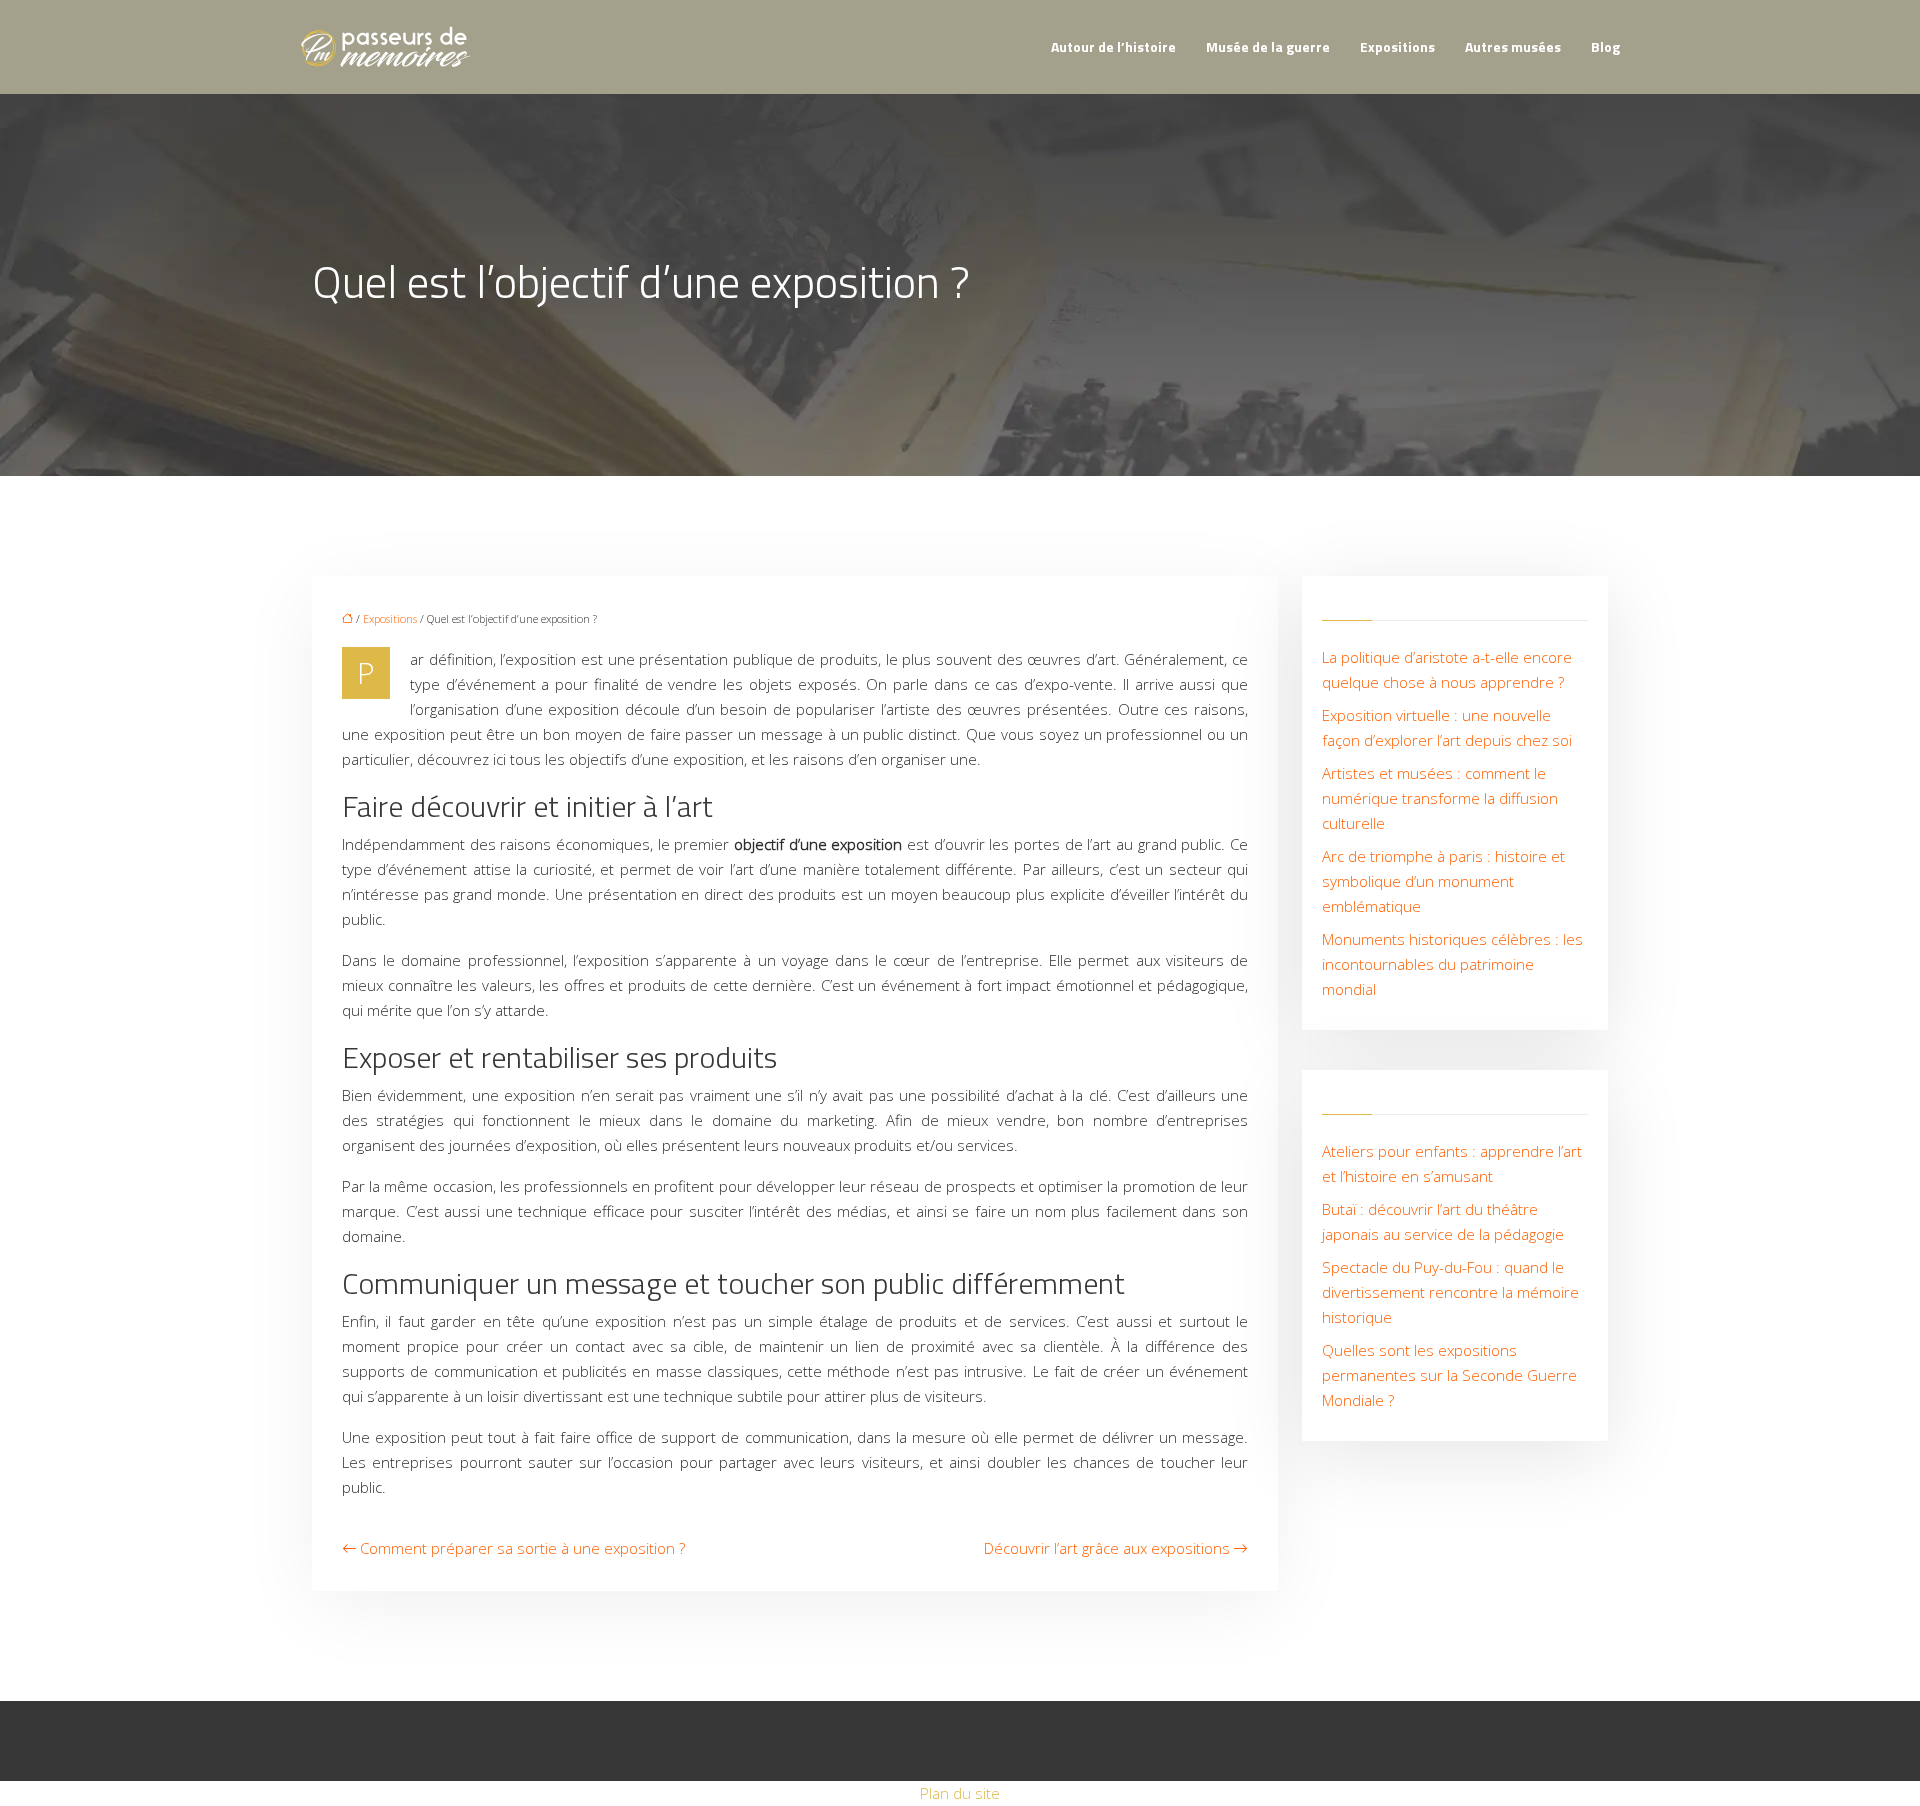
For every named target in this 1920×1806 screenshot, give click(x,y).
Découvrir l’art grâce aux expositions (1107, 1548)
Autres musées (1513, 46)
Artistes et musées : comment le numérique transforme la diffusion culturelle (1440, 798)
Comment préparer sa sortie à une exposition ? (522, 1548)
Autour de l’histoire (1113, 46)
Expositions (1397, 46)
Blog (1605, 46)
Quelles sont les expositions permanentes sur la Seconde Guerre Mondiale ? (1449, 1375)
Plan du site (960, 1793)
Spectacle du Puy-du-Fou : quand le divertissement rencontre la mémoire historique (1450, 1292)
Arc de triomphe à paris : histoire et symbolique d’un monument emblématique (1443, 881)
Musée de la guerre (1268, 46)
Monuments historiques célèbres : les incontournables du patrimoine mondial (1452, 964)
